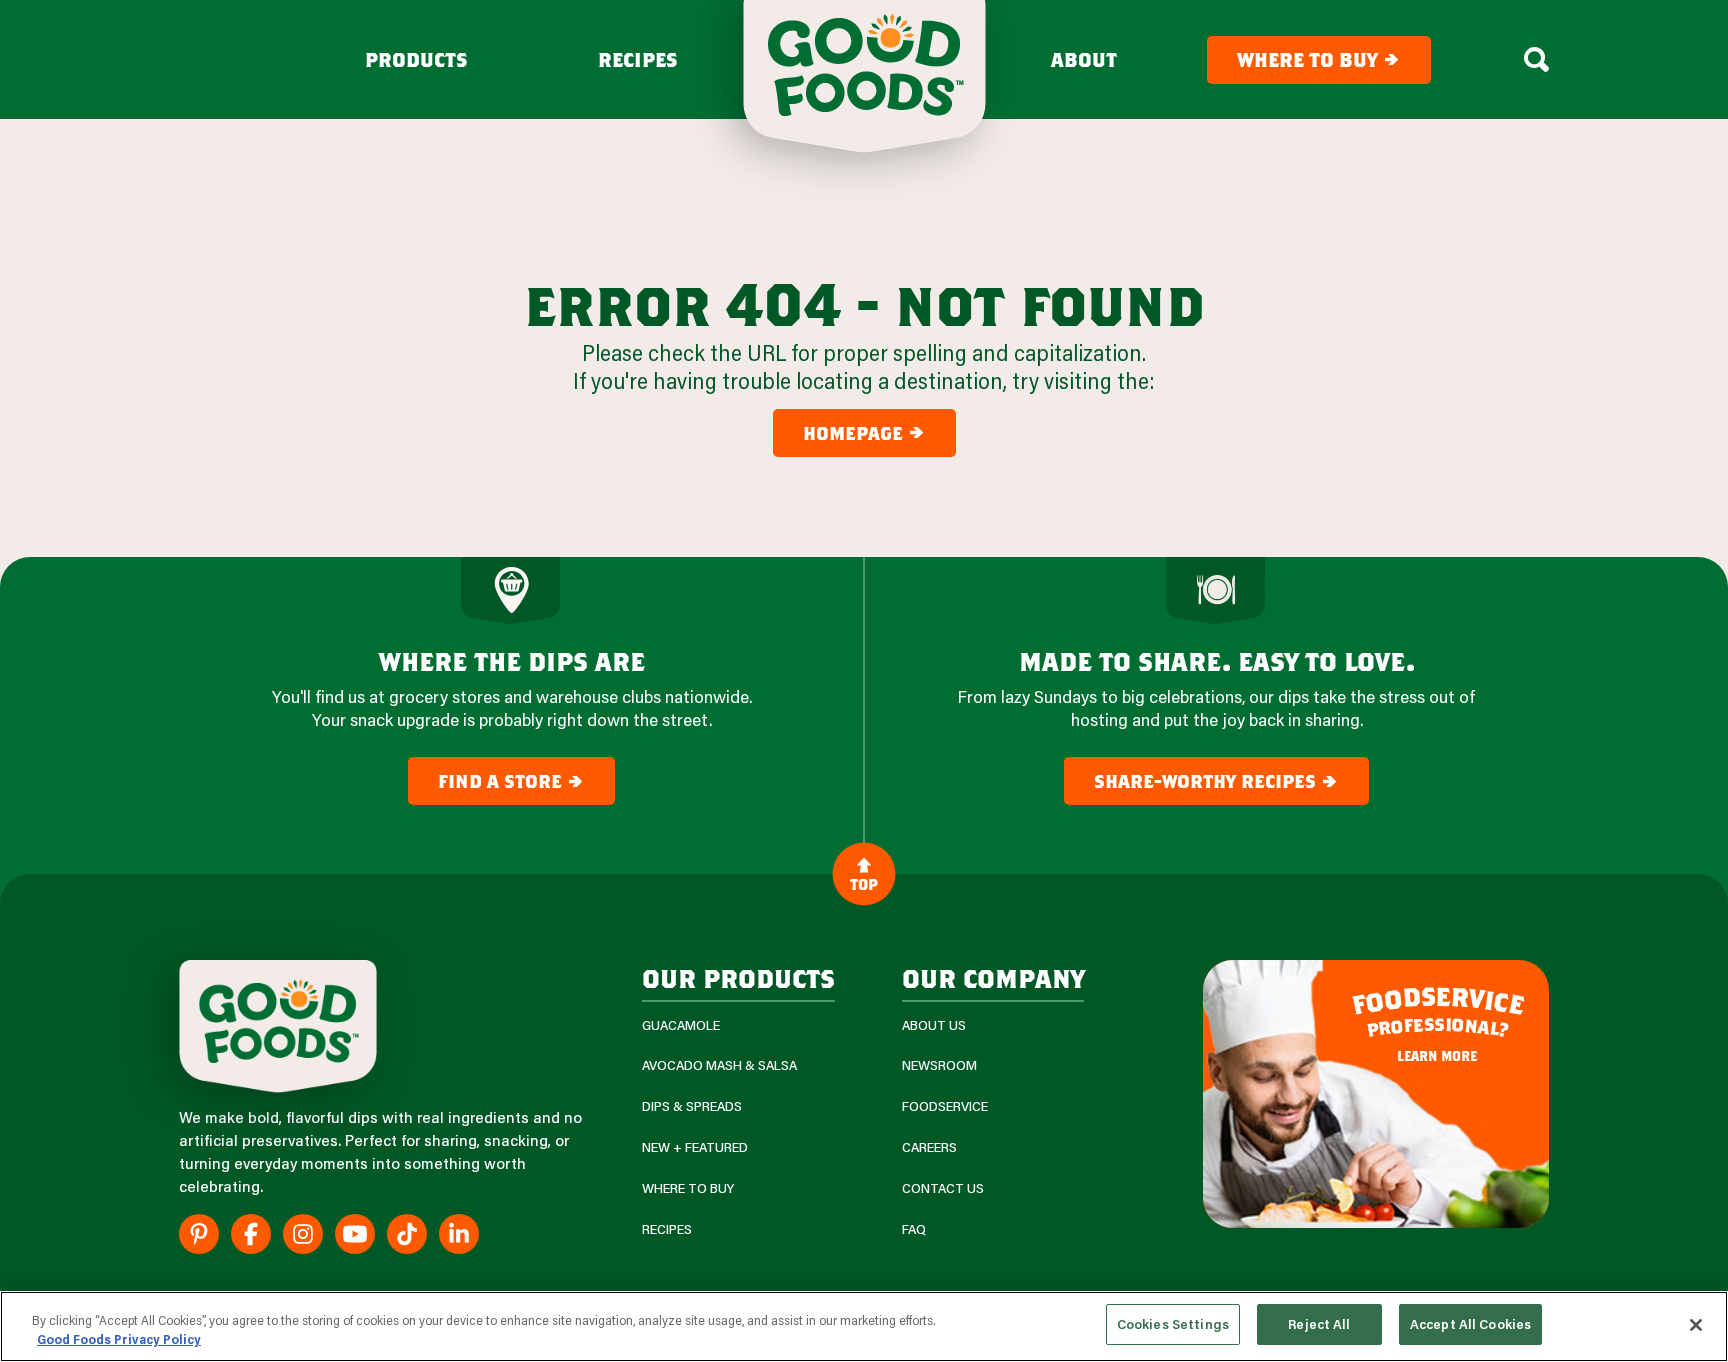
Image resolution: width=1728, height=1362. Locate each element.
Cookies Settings (1173, 1324)
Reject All (1319, 1324)
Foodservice (945, 1106)
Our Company (993, 977)
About (1084, 60)
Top (864, 883)
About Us (934, 1025)
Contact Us (943, 1188)
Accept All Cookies (1470, 1324)
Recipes (638, 60)
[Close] (1696, 1325)
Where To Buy (688, 1188)
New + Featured (695, 1147)
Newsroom (939, 1065)
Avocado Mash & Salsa (719, 1065)
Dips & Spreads (692, 1106)
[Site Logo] (278, 1026)
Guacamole (681, 1025)
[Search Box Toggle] (1536, 60)
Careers (929, 1147)
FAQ (914, 1229)
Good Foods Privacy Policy (119, 1340)
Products (416, 60)
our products (738, 977)
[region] (864, 1326)
